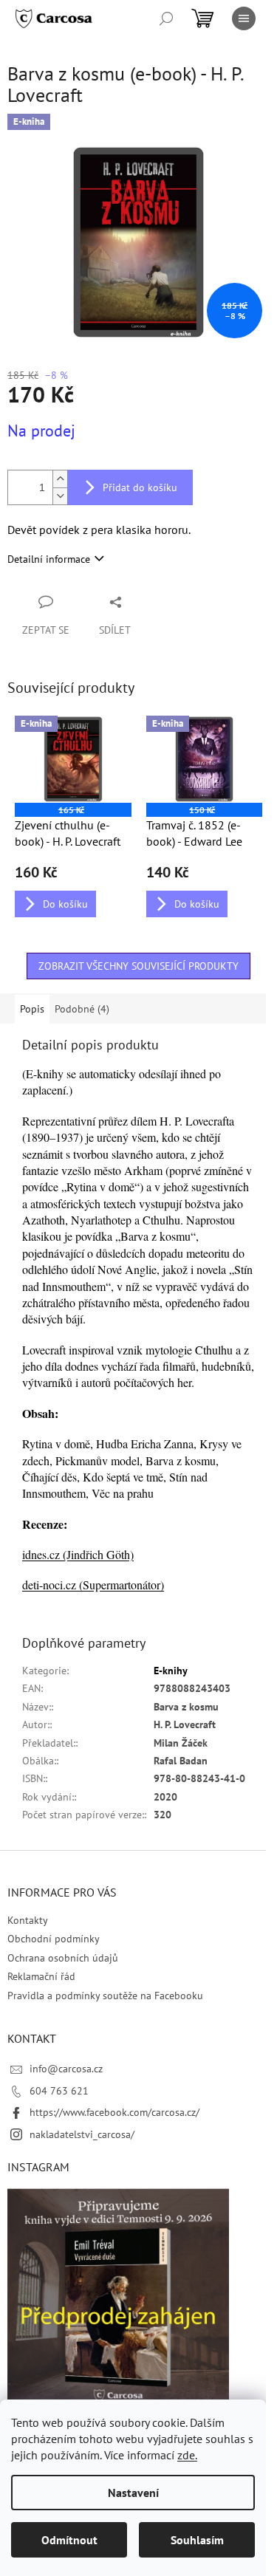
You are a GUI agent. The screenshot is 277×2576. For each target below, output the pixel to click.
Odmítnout (69, 2540)
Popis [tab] (32, 1009)
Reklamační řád (41, 1976)
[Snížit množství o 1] (60, 496)
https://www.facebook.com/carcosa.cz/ (114, 2112)
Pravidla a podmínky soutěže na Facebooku (105, 1996)
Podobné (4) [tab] (82, 1009)
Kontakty (28, 1920)
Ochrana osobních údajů (63, 1958)
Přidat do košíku (140, 487)
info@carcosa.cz (66, 2069)
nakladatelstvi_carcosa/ (82, 2134)
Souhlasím (197, 2540)
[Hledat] (166, 18)
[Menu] (244, 18)
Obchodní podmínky (54, 1939)
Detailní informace (49, 559)
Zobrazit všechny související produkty (138, 966)
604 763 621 (59, 2091)
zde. (187, 2455)
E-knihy (171, 1671)
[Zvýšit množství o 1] (60, 479)
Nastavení (133, 2493)
